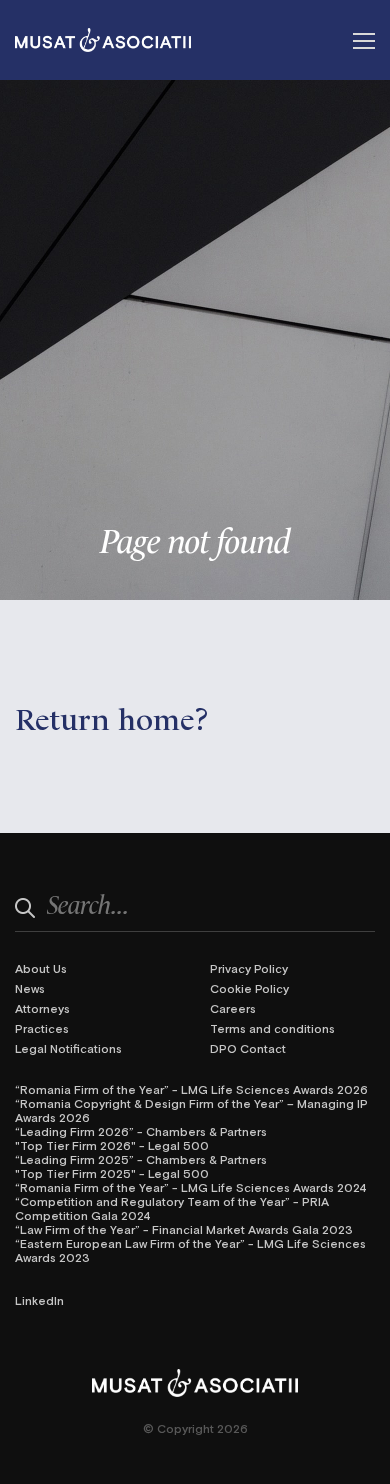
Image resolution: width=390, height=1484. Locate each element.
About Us (41, 968)
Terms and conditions (272, 1028)
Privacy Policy (249, 968)
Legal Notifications (68, 1048)
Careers (233, 1008)
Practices (42, 1028)
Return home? (112, 716)
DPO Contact (248, 1048)
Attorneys (42, 1008)
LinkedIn (39, 1300)
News (30, 988)
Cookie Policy (249, 988)
